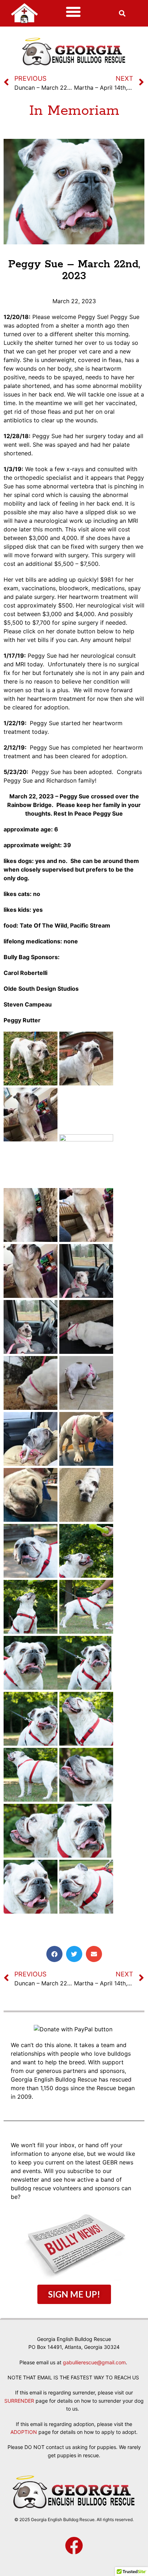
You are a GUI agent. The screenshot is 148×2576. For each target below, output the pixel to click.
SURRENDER (19, 2401)
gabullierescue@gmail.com (94, 2362)
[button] (73, 12)
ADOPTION (24, 2432)
